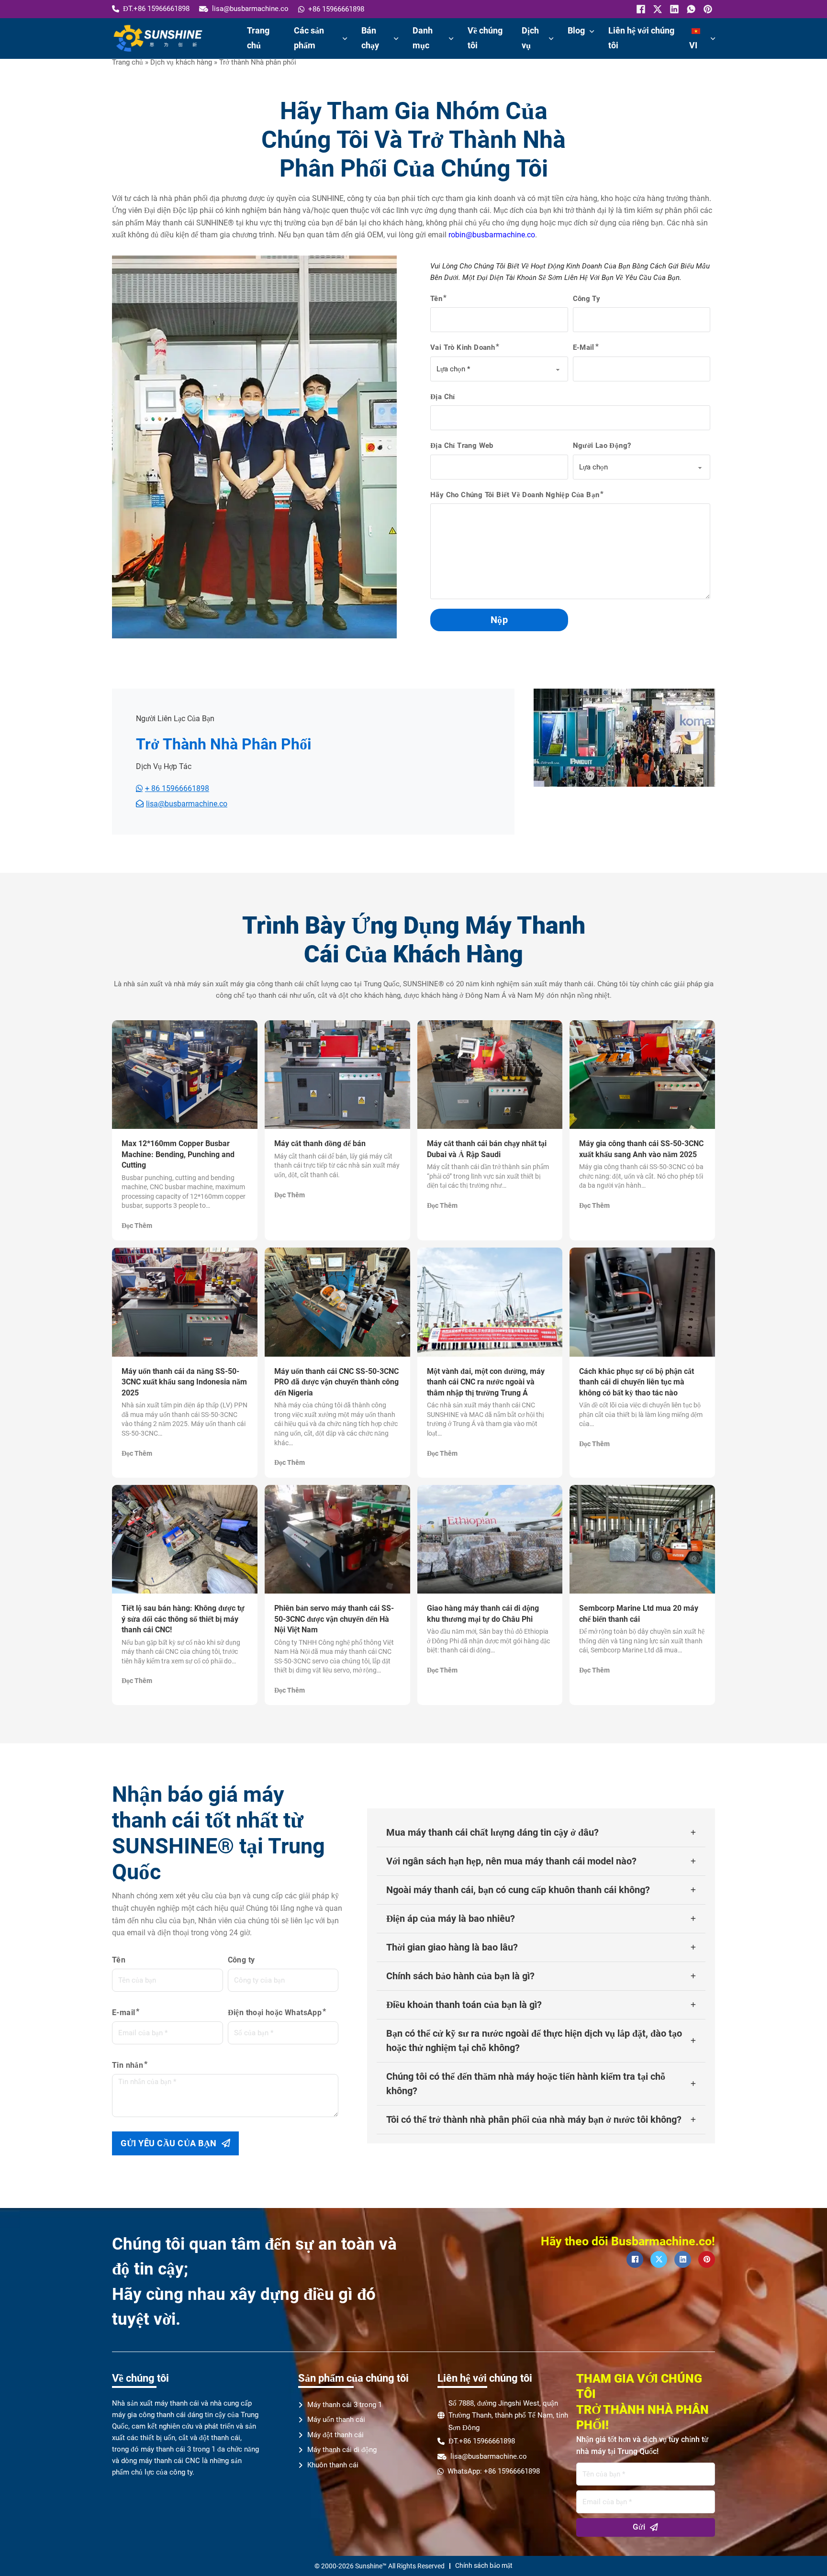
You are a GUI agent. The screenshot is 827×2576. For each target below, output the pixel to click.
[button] (541, 1833)
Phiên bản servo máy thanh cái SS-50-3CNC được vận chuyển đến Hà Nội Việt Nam (334, 1619)
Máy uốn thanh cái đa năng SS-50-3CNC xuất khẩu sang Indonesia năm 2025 (184, 1382)
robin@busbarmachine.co (492, 235)
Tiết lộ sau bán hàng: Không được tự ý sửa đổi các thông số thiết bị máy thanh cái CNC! (183, 1619)
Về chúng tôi (485, 38)
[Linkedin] (673, 9)
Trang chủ (258, 38)
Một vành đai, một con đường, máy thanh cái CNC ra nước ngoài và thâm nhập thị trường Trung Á (486, 1382)
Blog (576, 30)
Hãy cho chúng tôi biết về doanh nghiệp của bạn (515, 495)
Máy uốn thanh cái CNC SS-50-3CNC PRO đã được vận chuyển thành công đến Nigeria (336, 1382)
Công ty (587, 299)
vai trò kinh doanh (463, 347)
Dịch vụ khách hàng (181, 62)
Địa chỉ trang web (462, 446)
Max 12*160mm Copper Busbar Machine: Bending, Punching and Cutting (178, 1154)
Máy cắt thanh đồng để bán (320, 1143)
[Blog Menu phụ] (592, 32)
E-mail (584, 347)
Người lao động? (602, 446)
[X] (656, 9)
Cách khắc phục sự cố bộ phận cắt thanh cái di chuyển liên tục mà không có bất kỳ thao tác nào (637, 1382)
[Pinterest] (707, 9)
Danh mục (423, 38)
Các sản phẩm (309, 38)
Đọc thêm (137, 1226)
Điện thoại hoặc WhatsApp (275, 2013)
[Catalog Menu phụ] (451, 39)
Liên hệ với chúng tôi (641, 38)
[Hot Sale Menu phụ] (396, 39)
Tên (436, 299)
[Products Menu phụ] (345, 39)
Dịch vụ (530, 38)
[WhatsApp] (690, 9)
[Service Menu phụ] (551, 39)
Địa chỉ (443, 397)
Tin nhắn (128, 2065)
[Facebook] (640, 9)
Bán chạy (370, 38)
